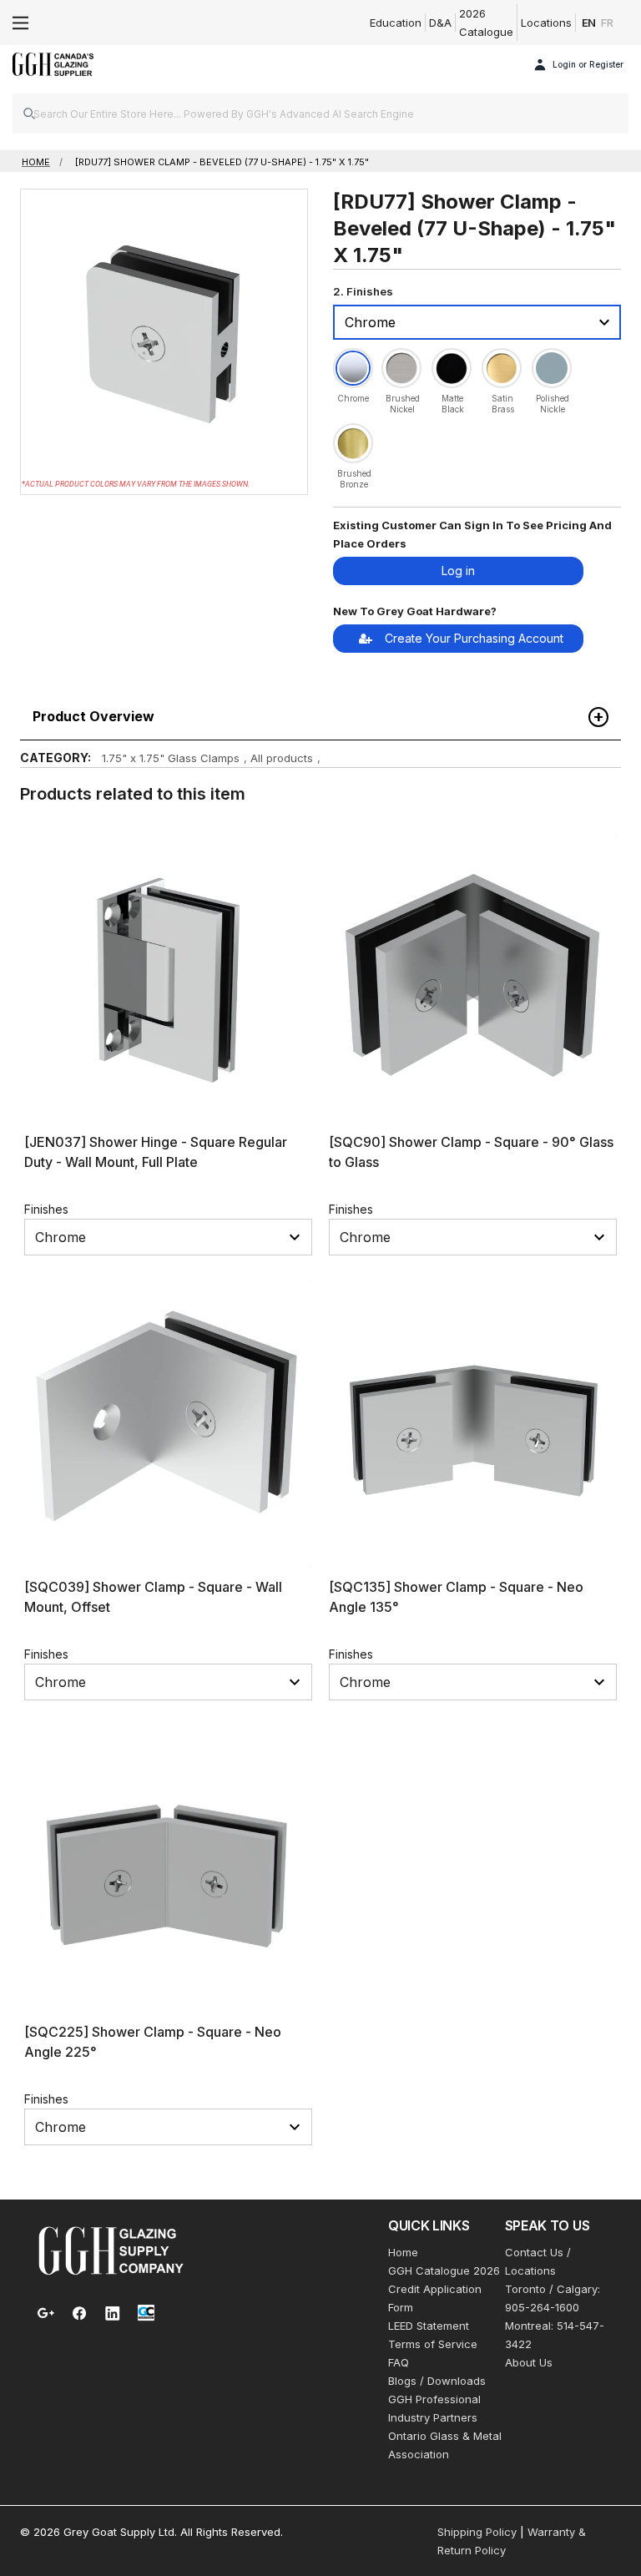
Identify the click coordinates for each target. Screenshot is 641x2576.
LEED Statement (429, 2326)
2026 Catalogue (486, 23)
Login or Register (588, 64)
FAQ (399, 2362)
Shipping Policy (477, 2532)
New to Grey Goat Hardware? (415, 611)
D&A (440, 23)
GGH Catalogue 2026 (444, 2270)
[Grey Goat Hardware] (111, 2250)
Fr (607, 23)
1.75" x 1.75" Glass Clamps (171, 758)
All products (282, 758)
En (589, 23)
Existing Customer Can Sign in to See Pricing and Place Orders (472, 534)
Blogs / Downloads (437, 2381)
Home (403, 2252)
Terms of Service (433, 2344)
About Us (529, 2362)
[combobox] (320, 114)
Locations (546, 23)
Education (396, 23)
